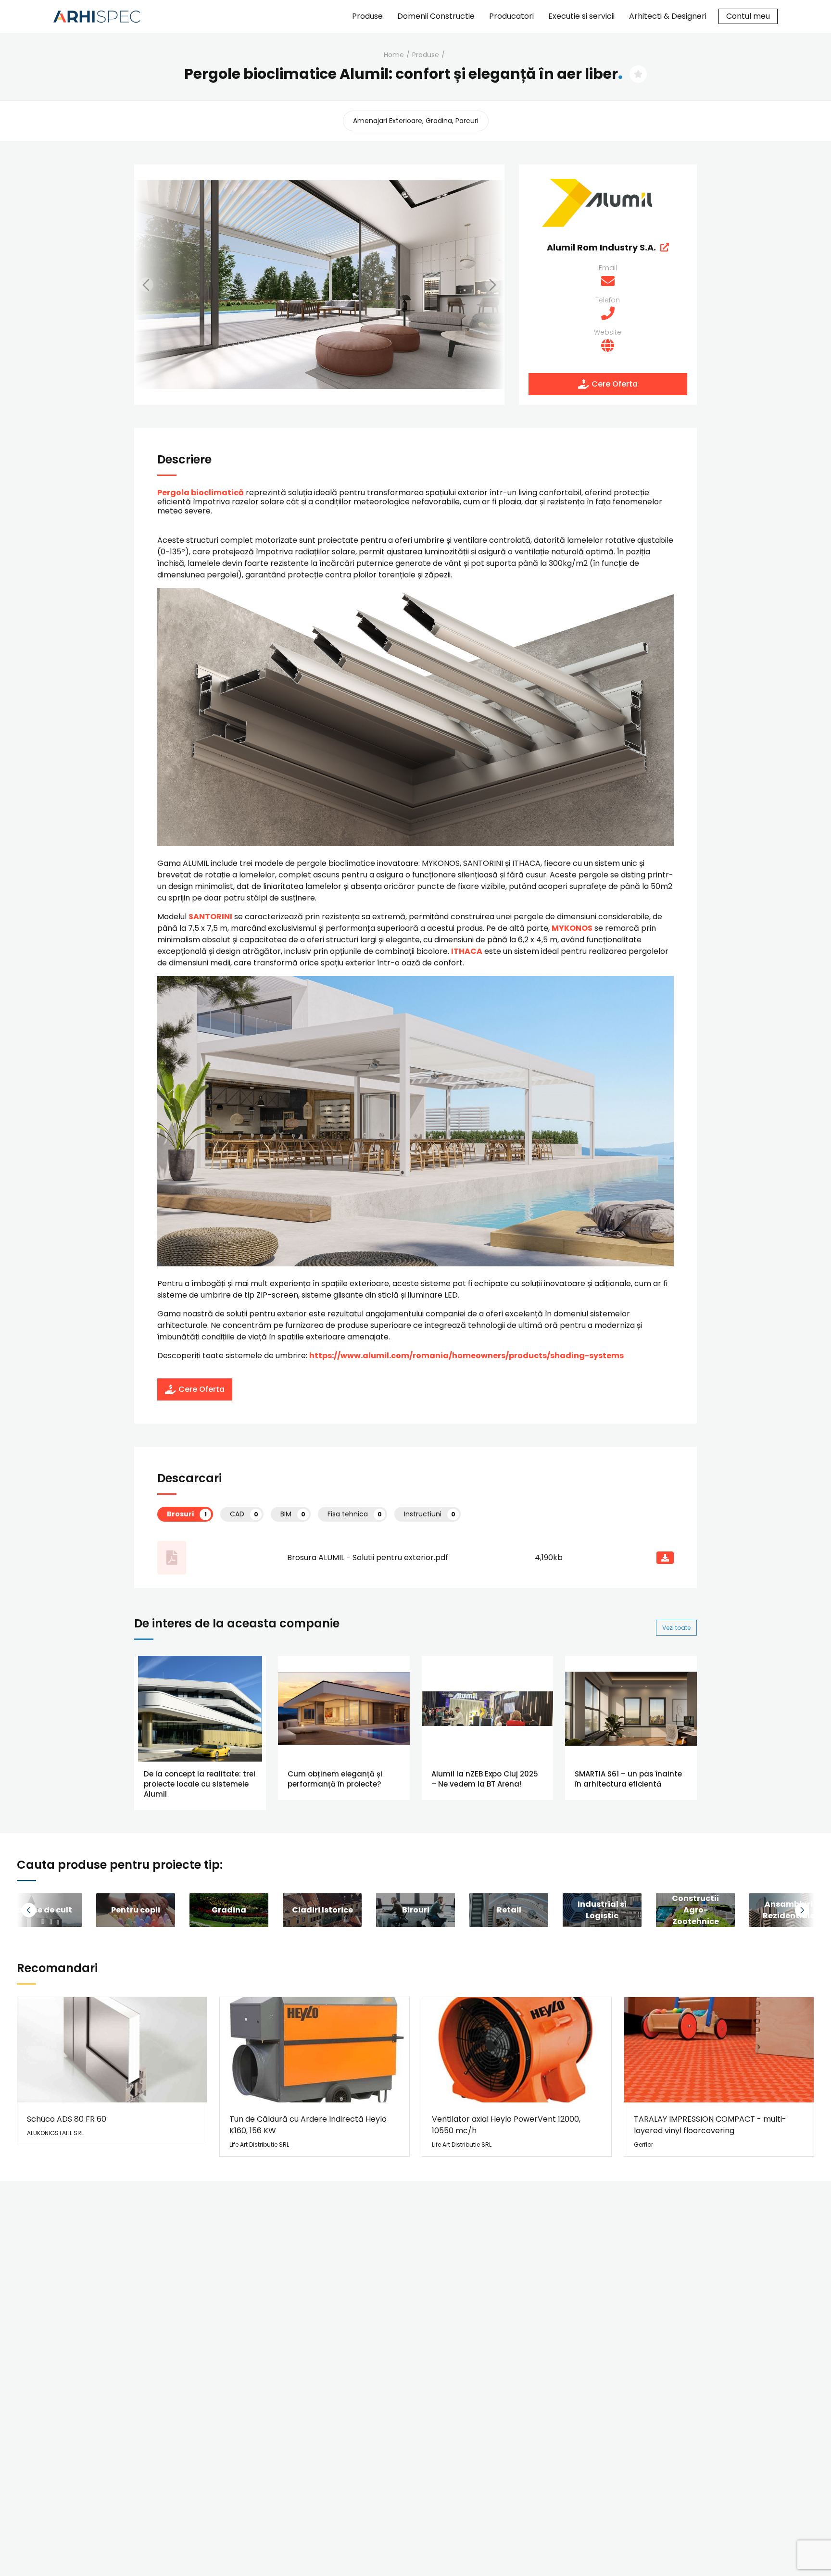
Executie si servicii (581, 16)
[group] (136, 1910)
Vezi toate (676, 1628)
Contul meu (748, 16)
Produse (367, 16)
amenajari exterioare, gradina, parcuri (416, 121)
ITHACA (467, 951)
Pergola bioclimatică (201, 493)
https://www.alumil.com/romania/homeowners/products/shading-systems (466, 1356)
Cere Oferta (615, 384)
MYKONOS (572, 928)
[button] (158, 285)
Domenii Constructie (436, 16)
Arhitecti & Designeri (668, 16)
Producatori (511, 16)
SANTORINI (210, 917)
